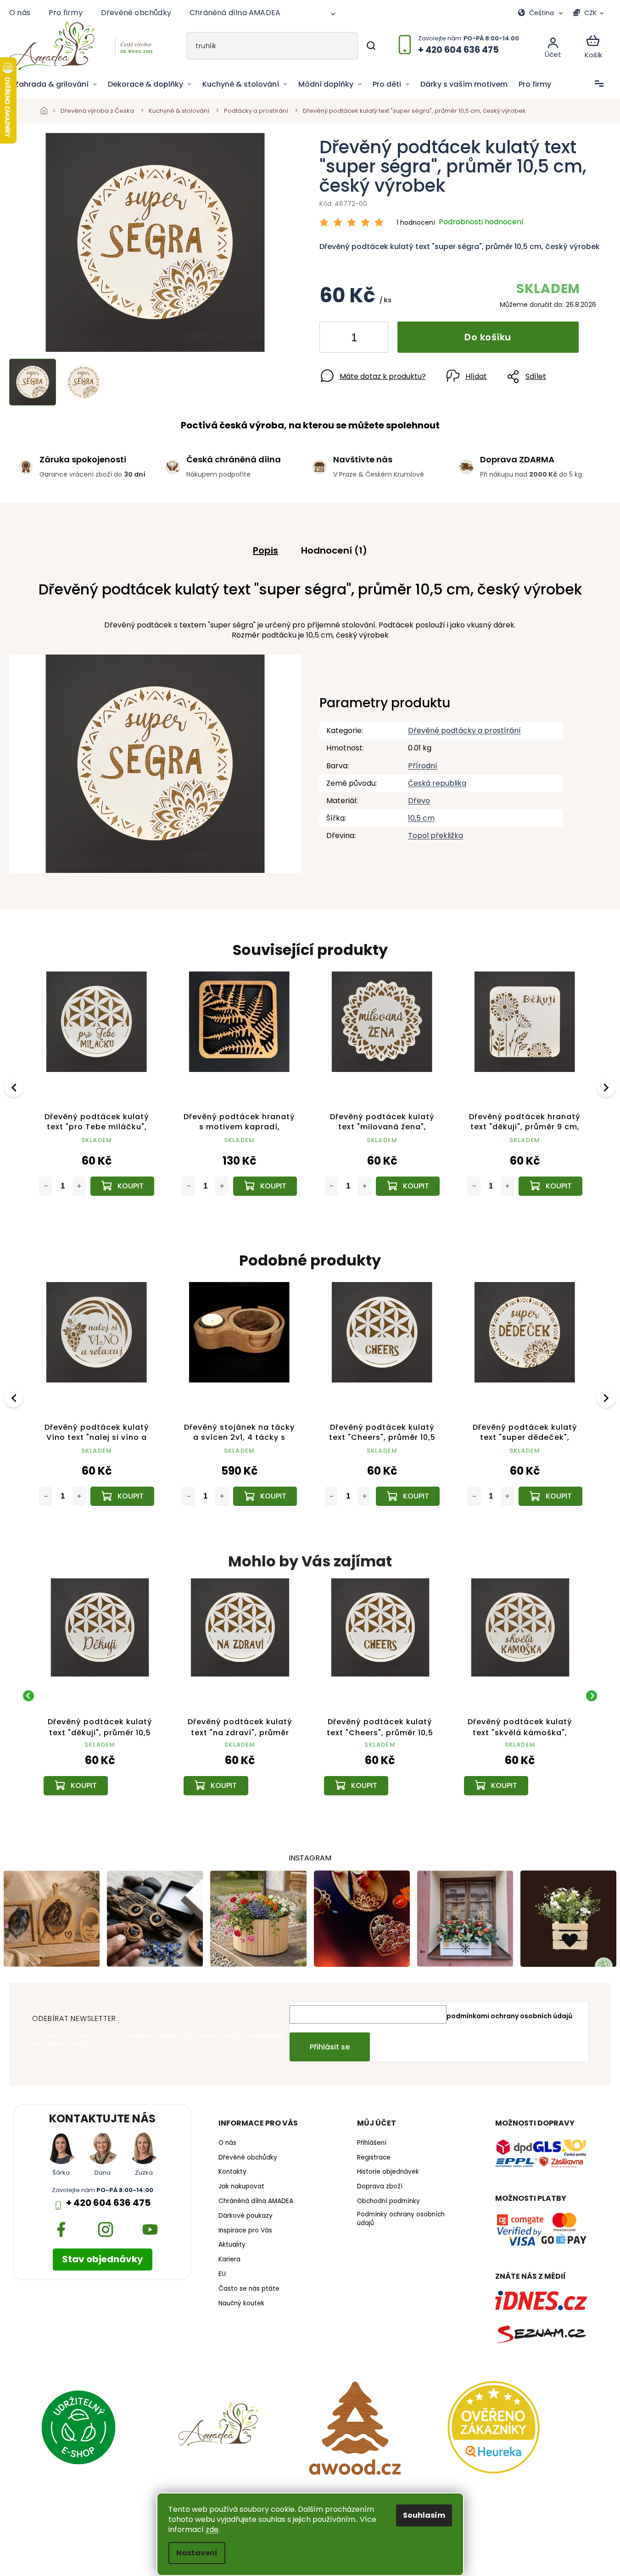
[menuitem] (56, 84)
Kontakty (232, 2172)
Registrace (374, 2158)
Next (608, 1087)
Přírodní (423, 766)
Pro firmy (66, 13)
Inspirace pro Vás (245, 2231)
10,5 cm (421, 818)
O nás (20, 13)
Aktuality (232, 2245)
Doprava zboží (380, 2187)
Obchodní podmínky (388, 2201)
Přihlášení (372, 2143)
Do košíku (488, 337)
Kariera (229, 2260)
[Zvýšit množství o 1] (374, 339)
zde (212, 2529)
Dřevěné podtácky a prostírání (464, 730)
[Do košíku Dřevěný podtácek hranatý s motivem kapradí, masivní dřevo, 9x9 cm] (265, 1186)
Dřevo (419, 801)
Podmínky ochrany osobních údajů (401, 2219)
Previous (15, 1087)
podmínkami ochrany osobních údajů (509, 2016)
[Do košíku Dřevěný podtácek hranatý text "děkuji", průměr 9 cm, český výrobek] (550, 1186)
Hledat (371, 46)
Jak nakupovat (241, 2187)
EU (222, 2274)
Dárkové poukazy (246, 2216)
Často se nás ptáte (249, 2289)
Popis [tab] (265, 550)
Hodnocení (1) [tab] (334, 550)
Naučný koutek (241, 2304)
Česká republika (437, 783)
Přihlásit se (330, 2047)
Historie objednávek (388, 2172)
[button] (100, 1772)
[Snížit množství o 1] (334, 339)
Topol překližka (436, 836)
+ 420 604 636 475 (108, 2203)
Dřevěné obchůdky (136, 13)
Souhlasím (424, 2515)
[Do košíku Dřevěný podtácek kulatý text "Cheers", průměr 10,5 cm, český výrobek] (408, 1496)
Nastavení (197, 2553)
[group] (100, 1696)
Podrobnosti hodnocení (481, 222)
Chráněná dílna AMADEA (235, 13)
